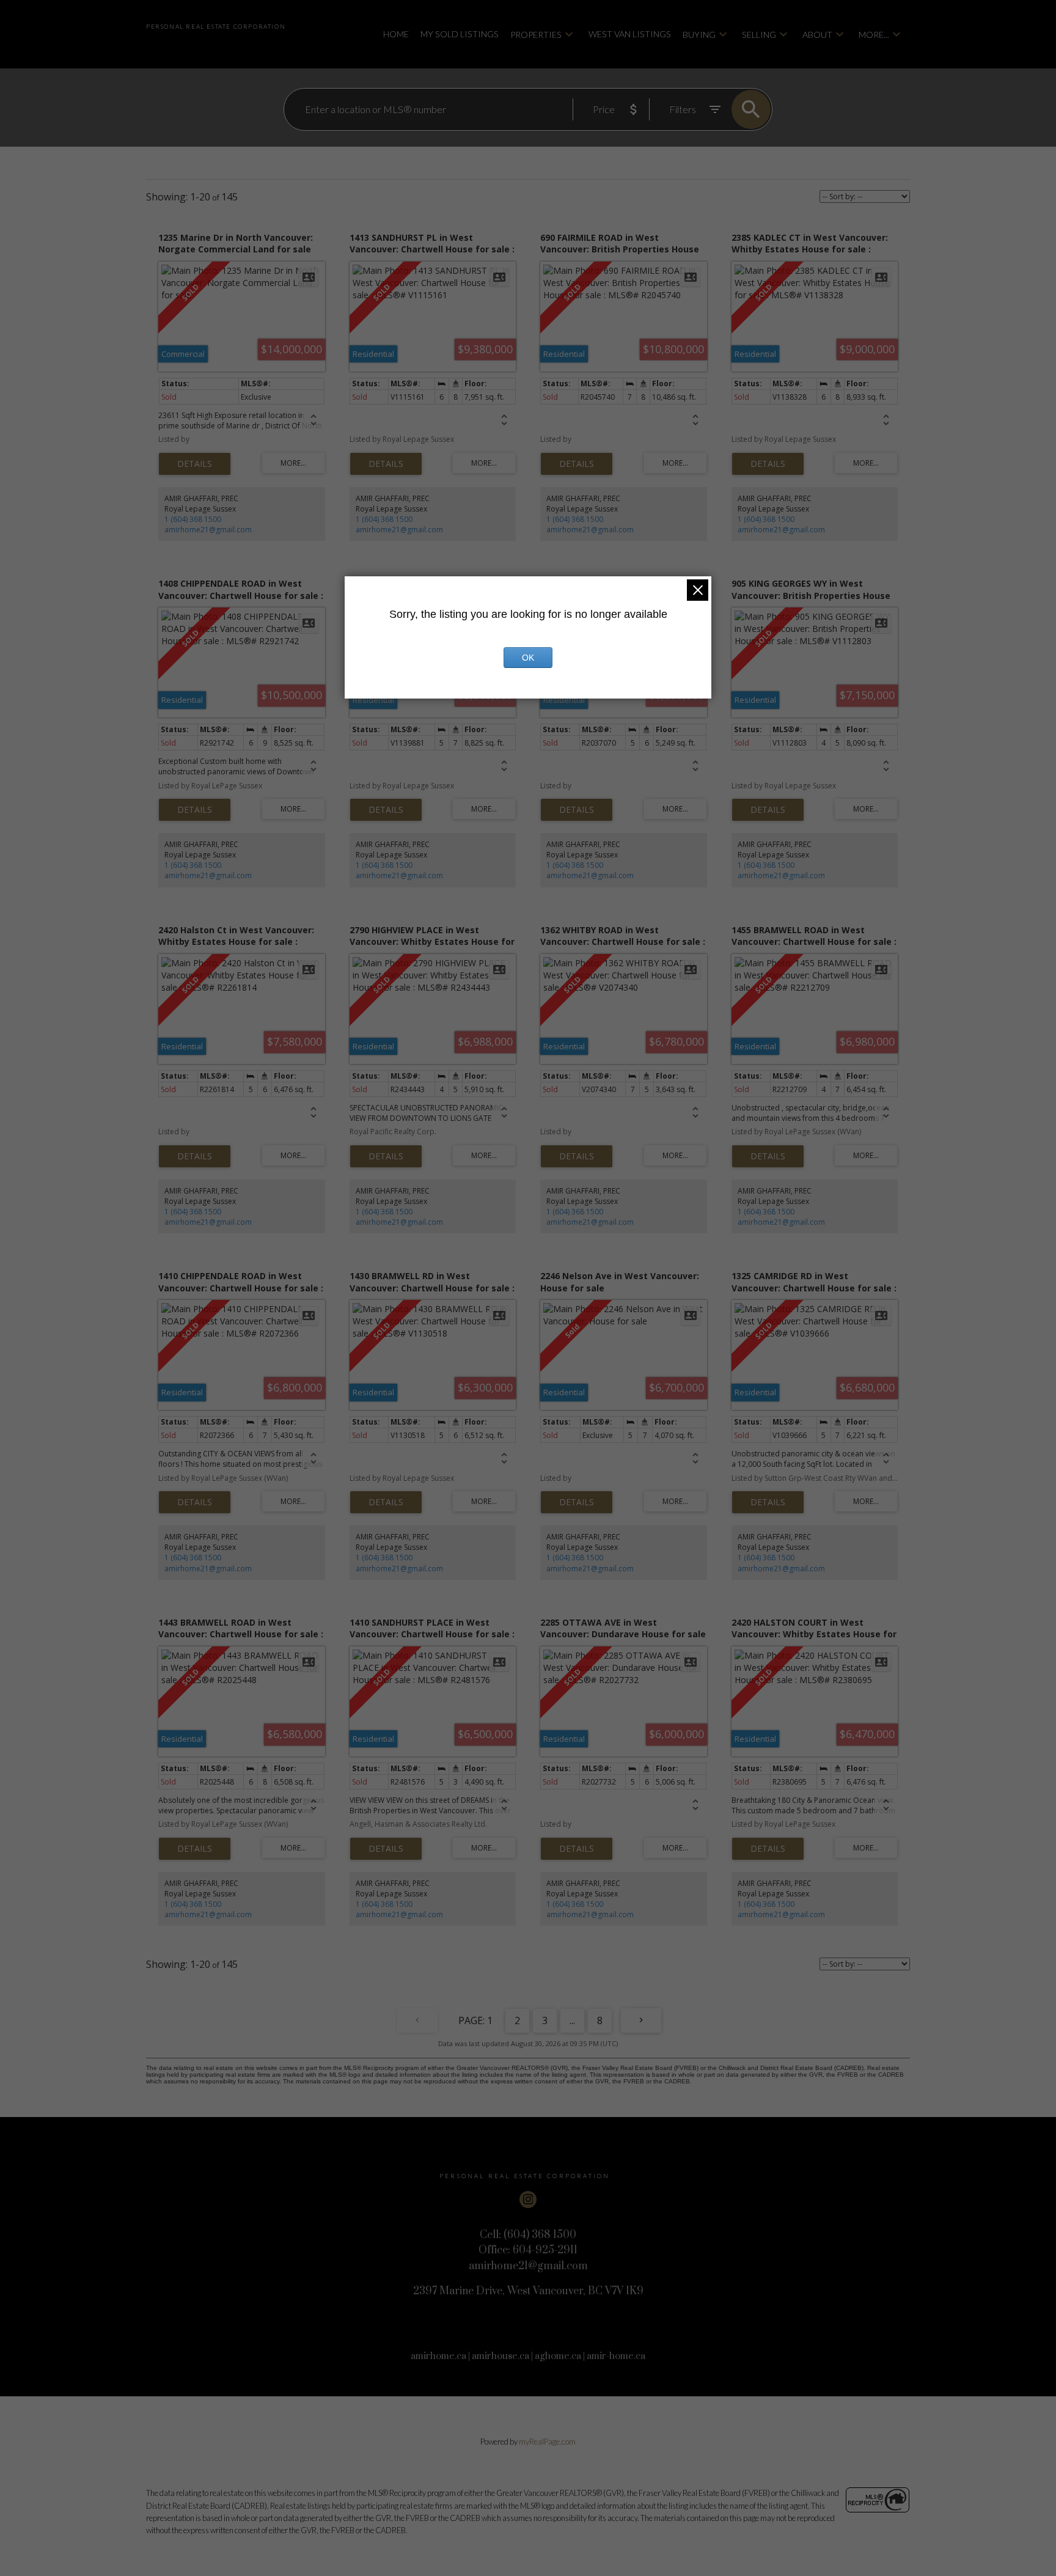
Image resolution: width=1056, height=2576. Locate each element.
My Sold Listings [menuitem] (460, 34)
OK (528, 658)
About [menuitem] (817, 35)
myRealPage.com (547, 2442)
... (572, 2020)
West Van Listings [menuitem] (630, 34)
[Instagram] (528, 2200)
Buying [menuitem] (699, 35)
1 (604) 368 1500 (193, 519)
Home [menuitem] (396, 34)
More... (874, 35)
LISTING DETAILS (195, 464)
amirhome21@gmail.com (208, 530)
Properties (536, 35)
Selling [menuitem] (759, 35)
